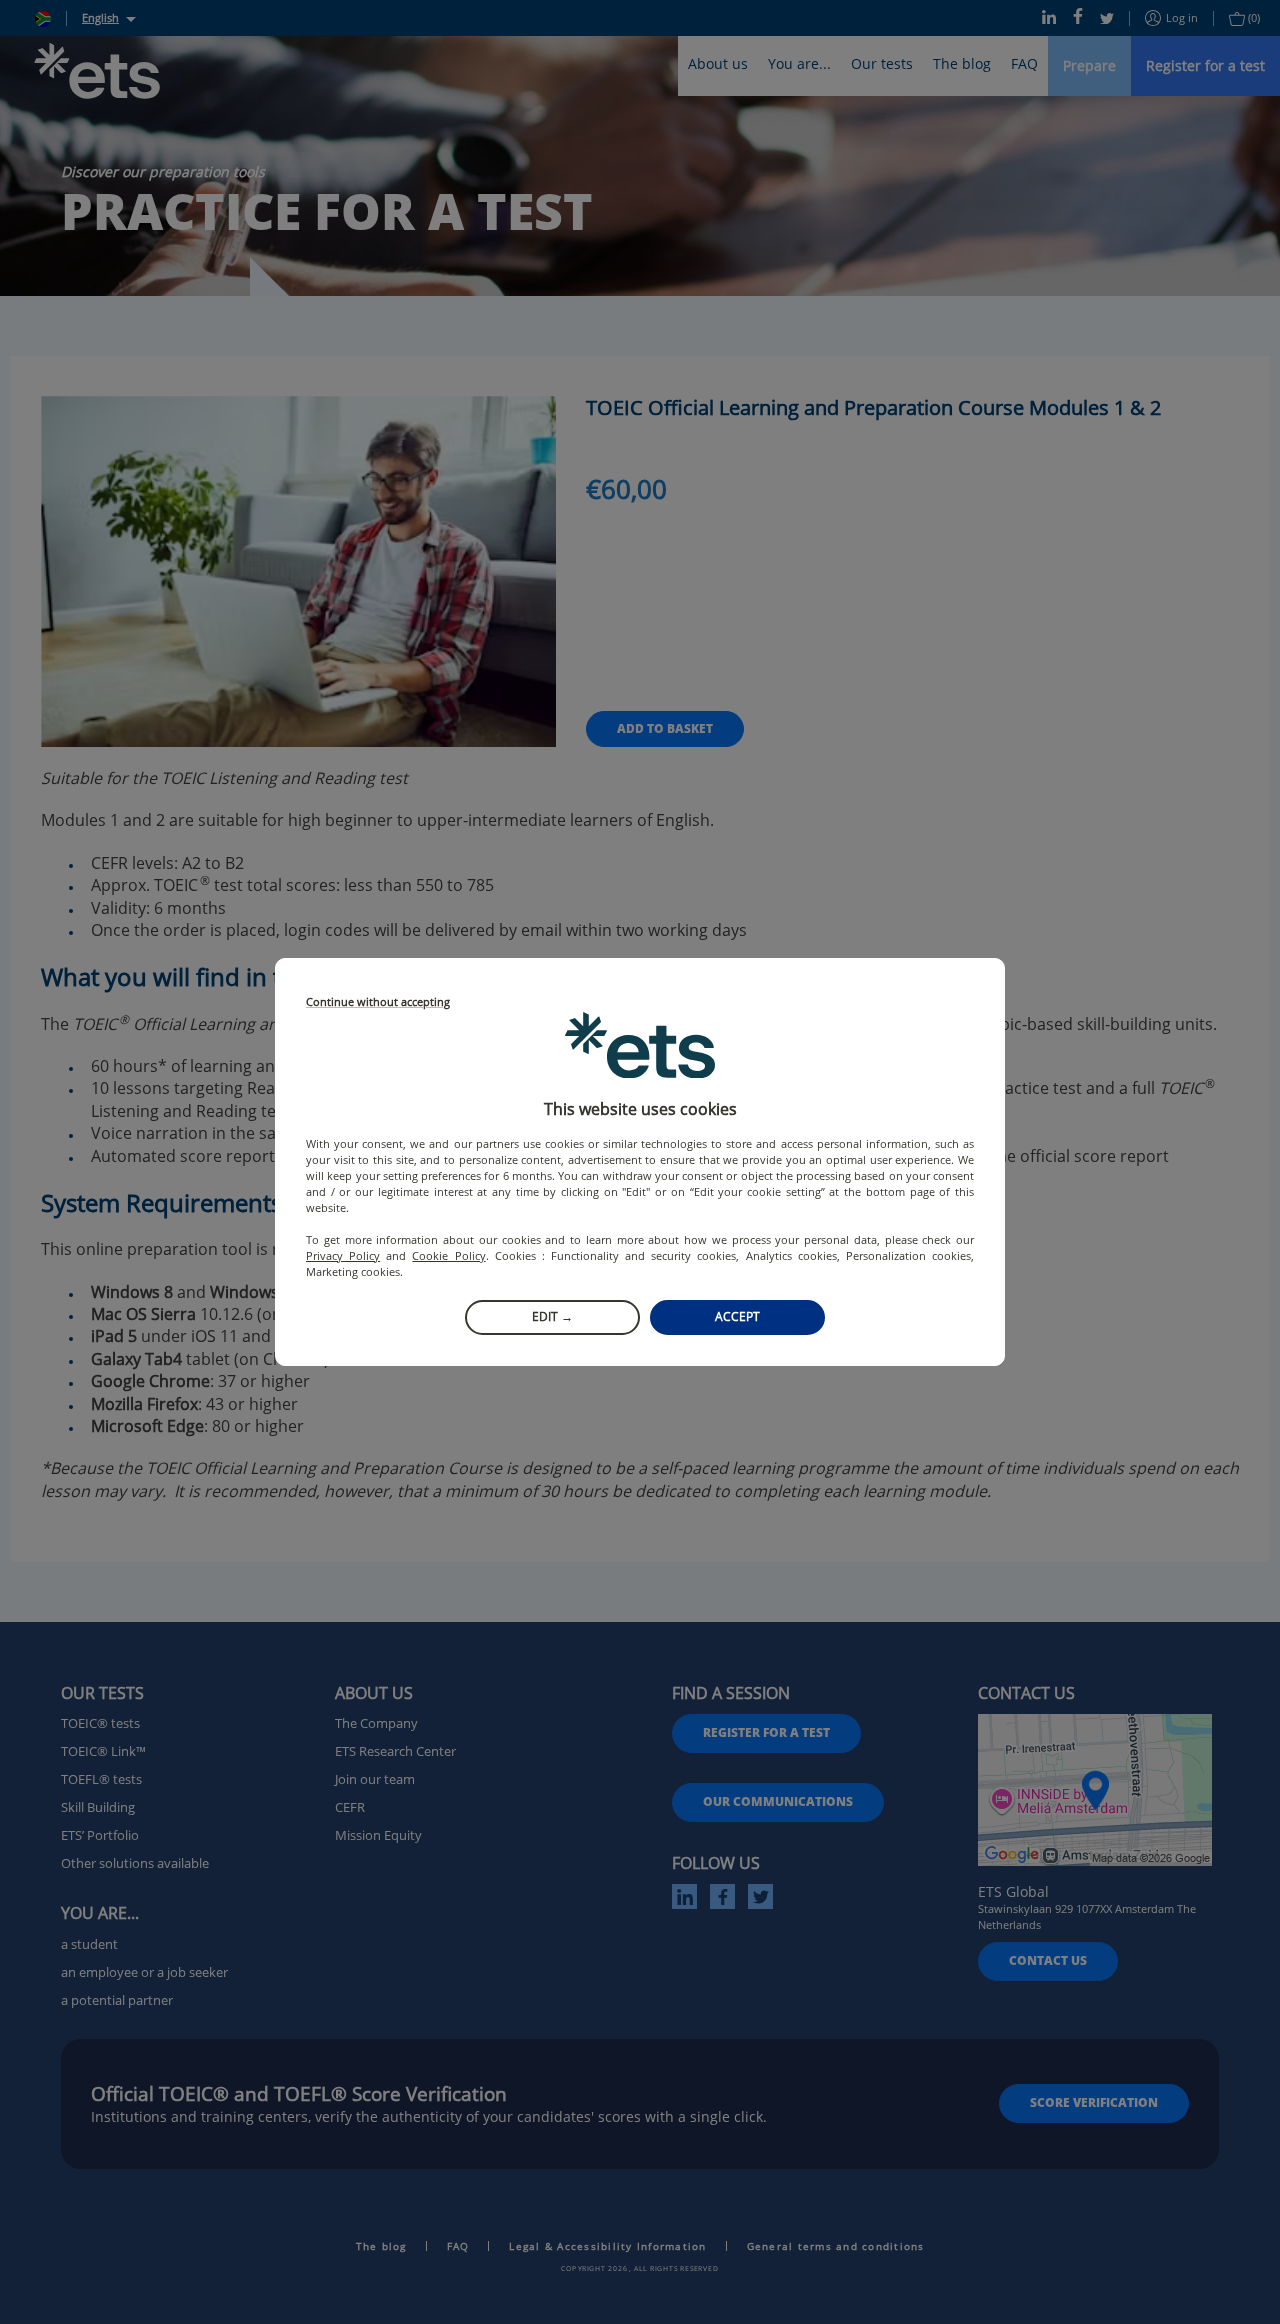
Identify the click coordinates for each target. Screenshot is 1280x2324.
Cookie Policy (448, 1255)
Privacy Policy (343, 1255)
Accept (737, 1316)
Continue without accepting (378, 1002)
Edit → (552, 1316)
